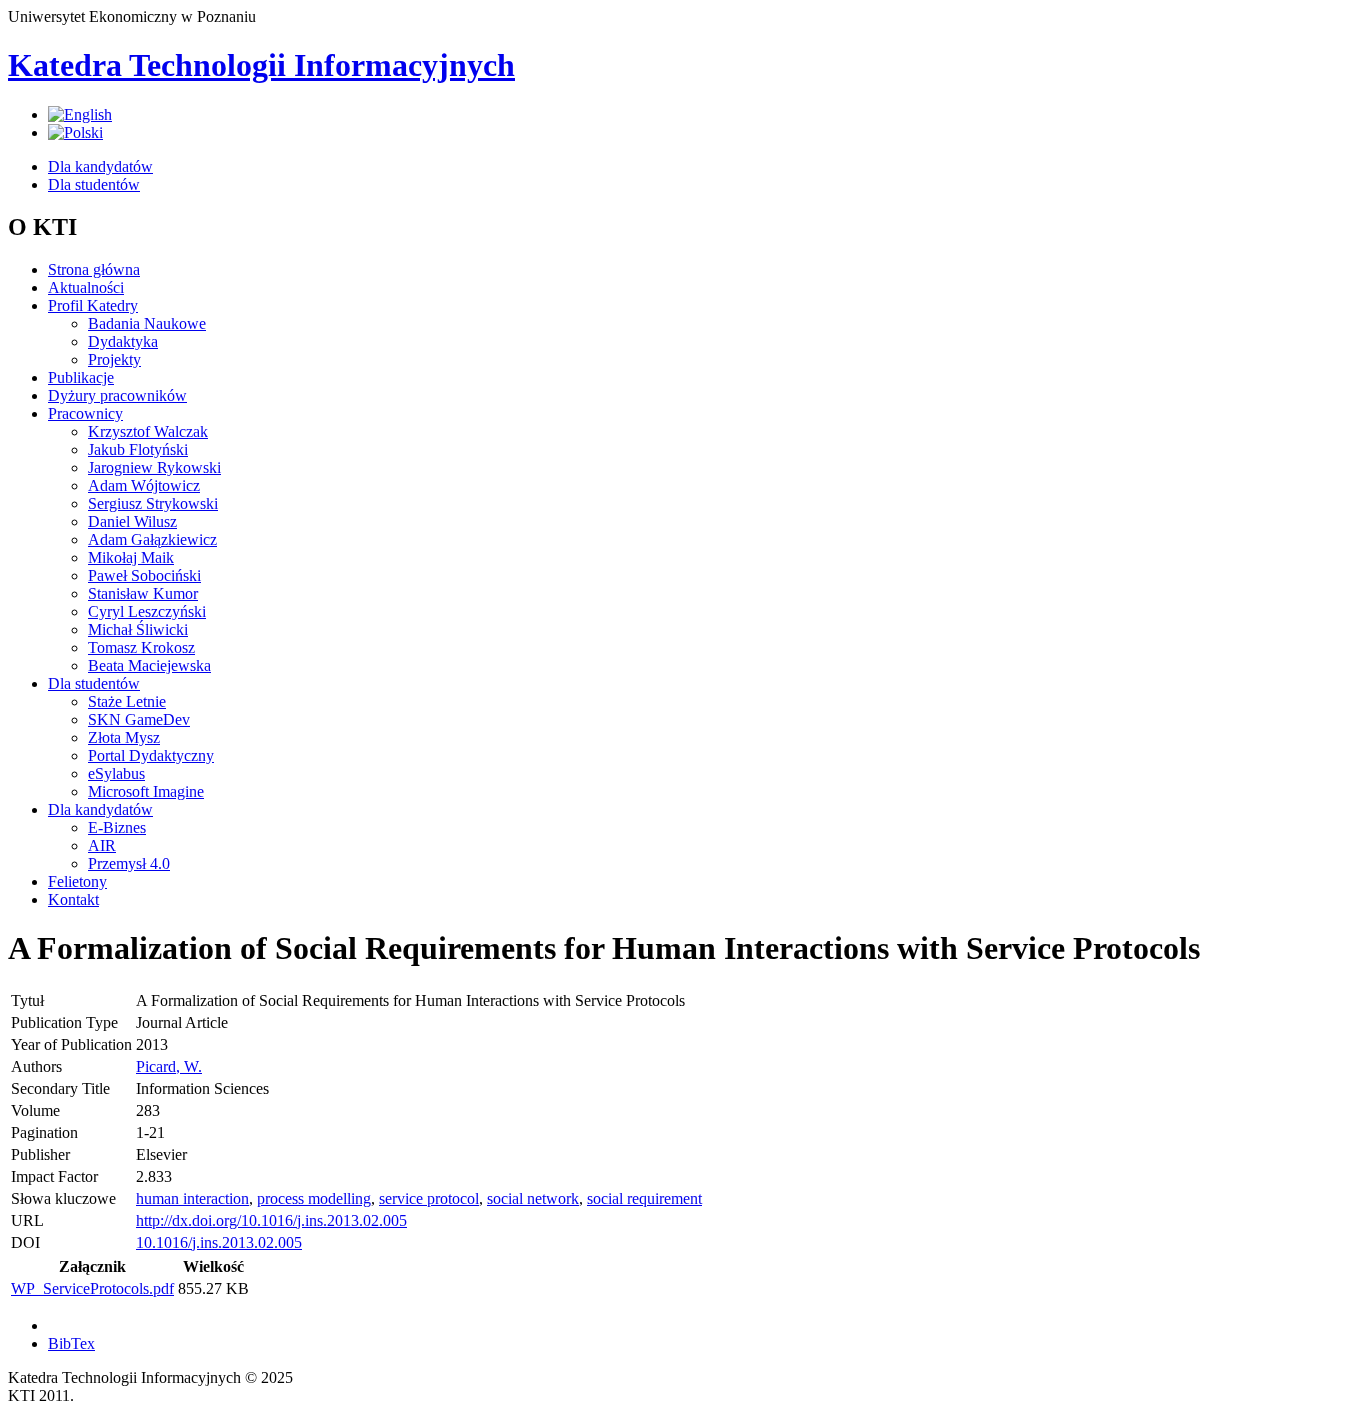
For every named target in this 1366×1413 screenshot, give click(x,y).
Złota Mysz (124, 737)
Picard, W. (169, 1066)
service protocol (429, 1198)
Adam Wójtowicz (144, 485)
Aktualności (86, 287)
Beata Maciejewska (149, 665)
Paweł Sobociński (144, 575)
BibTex (71, 1343)
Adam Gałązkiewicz (152, 539)
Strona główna (94, 269)
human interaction (192, 1198)
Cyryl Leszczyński (147, 611)
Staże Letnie (127, 701)
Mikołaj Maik (131, 557)
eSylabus (116, 773)
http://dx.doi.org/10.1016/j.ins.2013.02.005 (271, 1220)
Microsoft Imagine (146, 791)
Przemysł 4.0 (129, 863)
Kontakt (73, 899)
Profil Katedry (93, 305)
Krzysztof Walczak (148, 431)
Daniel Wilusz (132, 521)
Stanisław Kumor (143, 593)
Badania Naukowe (147, 323)
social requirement (644, 1198)
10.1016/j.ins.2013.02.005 (219, 1242)
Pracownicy (85, 413)
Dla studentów (94, 184)
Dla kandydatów (100, 166)
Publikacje (81, 377)
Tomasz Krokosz (141, 647)
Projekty (114, 359)
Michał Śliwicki (138, 629)
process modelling (314, 1198)
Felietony (77, 881)
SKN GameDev (139, 719)
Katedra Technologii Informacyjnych (261, 65)
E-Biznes (117, 827)
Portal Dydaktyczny (151, 755)
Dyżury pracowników (117, 395)
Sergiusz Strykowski (153, 503)
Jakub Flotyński (138, 449)
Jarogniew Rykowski (154, 467)
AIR (102, 845)
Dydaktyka (123, 341)
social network (533, 1198)
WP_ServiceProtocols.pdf (92, 1288)
